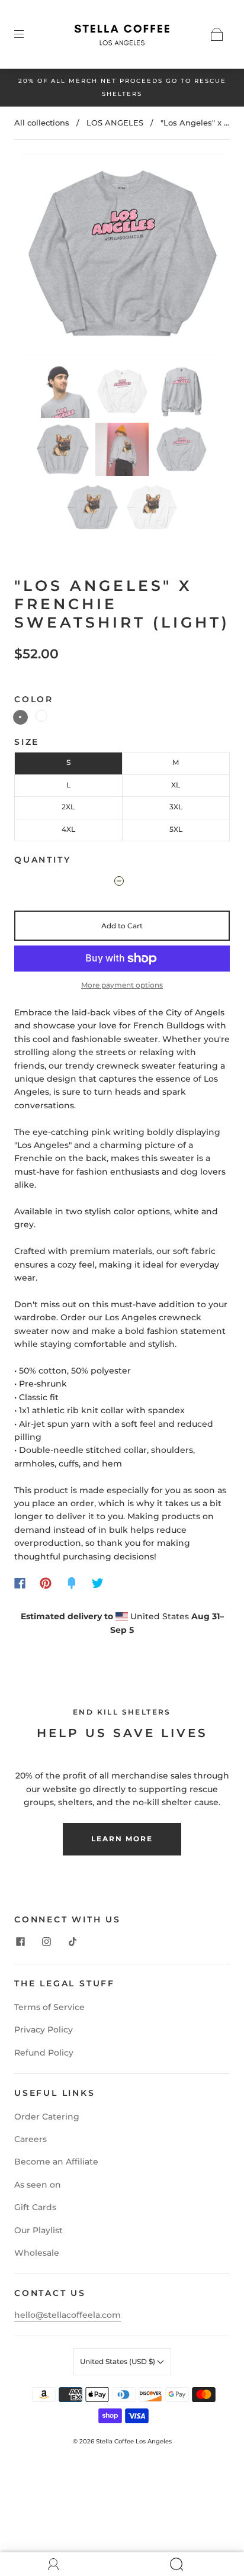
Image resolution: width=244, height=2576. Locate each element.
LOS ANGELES (115, 123)
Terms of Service (49, 2007)
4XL (68, 829)
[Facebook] (20, 1583)
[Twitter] (98, 1583)
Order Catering (47, 2117)
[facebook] (20, 1941)
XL (176, 785)
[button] (122, 257)
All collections (42, 123)
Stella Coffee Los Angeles (134, 2441)
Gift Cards (35, 2207)
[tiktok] (72, 1941)
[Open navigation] (27, 34)
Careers (30, 2139)
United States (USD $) (118, 2361)
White (41, 716)
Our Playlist (38, 2230)
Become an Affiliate (56, 2162)
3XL (176, 807)
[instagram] (46, 1941)
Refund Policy (44, 2053)
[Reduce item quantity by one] (114, 883)
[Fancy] (72, 1583)
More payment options (122, 985)
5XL (176, 829)
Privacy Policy (44, 2030)
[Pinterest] (46, 1583)
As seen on (38, 2185)
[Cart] (217, 34)
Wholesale (37, 2253)
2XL (68, 807)
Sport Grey (20, 717)
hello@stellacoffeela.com (68, 2315)
